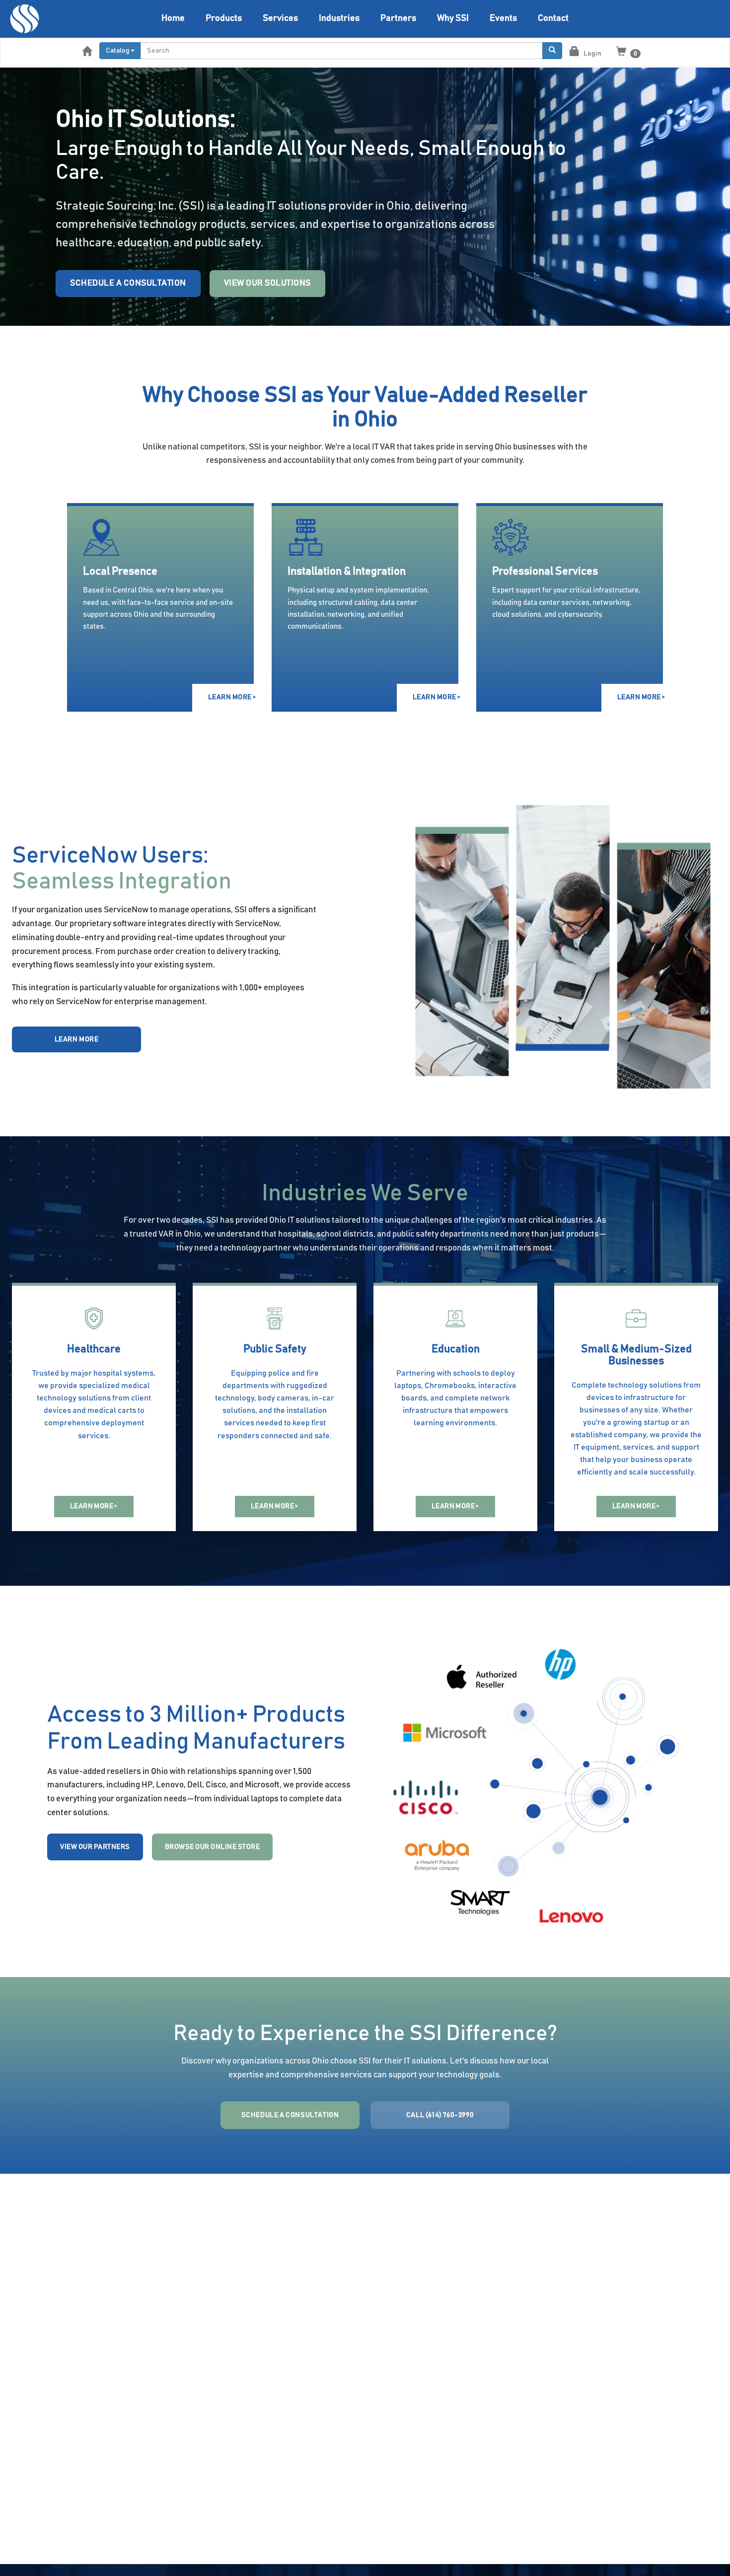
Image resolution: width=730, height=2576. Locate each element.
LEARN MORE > (231, 697)
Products (224, 18)
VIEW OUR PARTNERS (95, 1847)
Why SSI (453, 18)
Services (280, 18)
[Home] (25, 19)
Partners (398, 18)
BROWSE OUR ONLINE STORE (213, 1847)
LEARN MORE (77, 1039)
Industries (339, 18)
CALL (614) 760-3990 (440, 2115)
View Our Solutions (267, 283)
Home (173, 18)
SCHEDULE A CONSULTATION (290, 2115)
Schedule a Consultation (128, 283)
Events (503, 18)
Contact (553, 18)
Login (592, 54)
